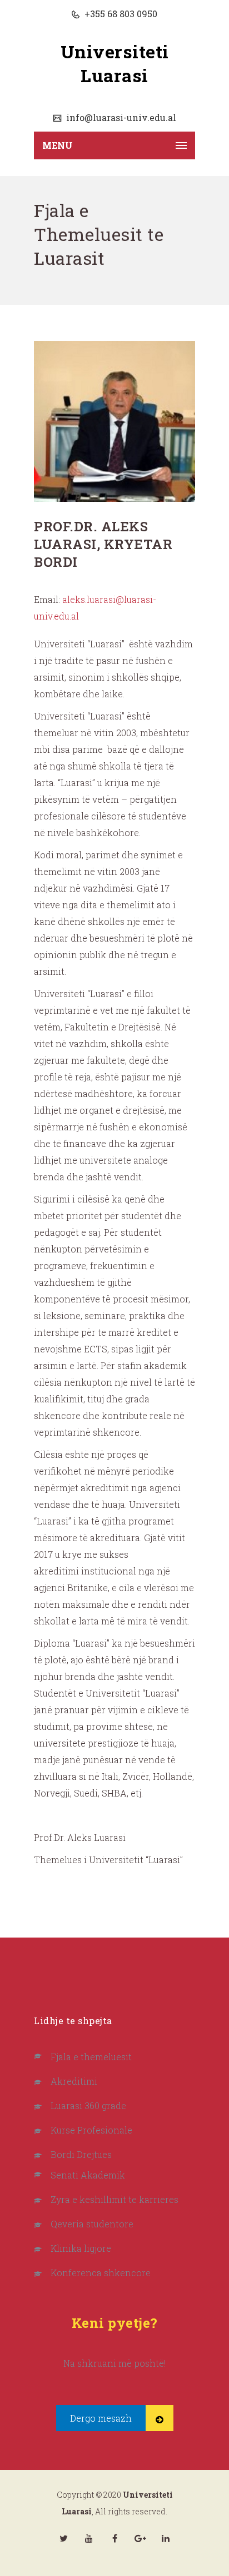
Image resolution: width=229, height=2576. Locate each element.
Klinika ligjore (81, 2248)
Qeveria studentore (92, 2224)
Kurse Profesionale (91, 2130)
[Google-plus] (140, 2538)
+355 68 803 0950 (120, 14)
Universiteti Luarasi (115, 63)
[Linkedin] (166, 2538)
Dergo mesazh (101, 2418)
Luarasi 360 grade (88, 2105)
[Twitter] (63, 2538)
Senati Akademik (88, 2175)
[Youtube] (89, 2538)
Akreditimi (74, 2081)
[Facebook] (114, 2538)
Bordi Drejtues (81, 2154)
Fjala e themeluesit (91, 2057)
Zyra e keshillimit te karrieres (114, 2199)
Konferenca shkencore (101, 2273)
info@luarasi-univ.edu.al (120, 117)
